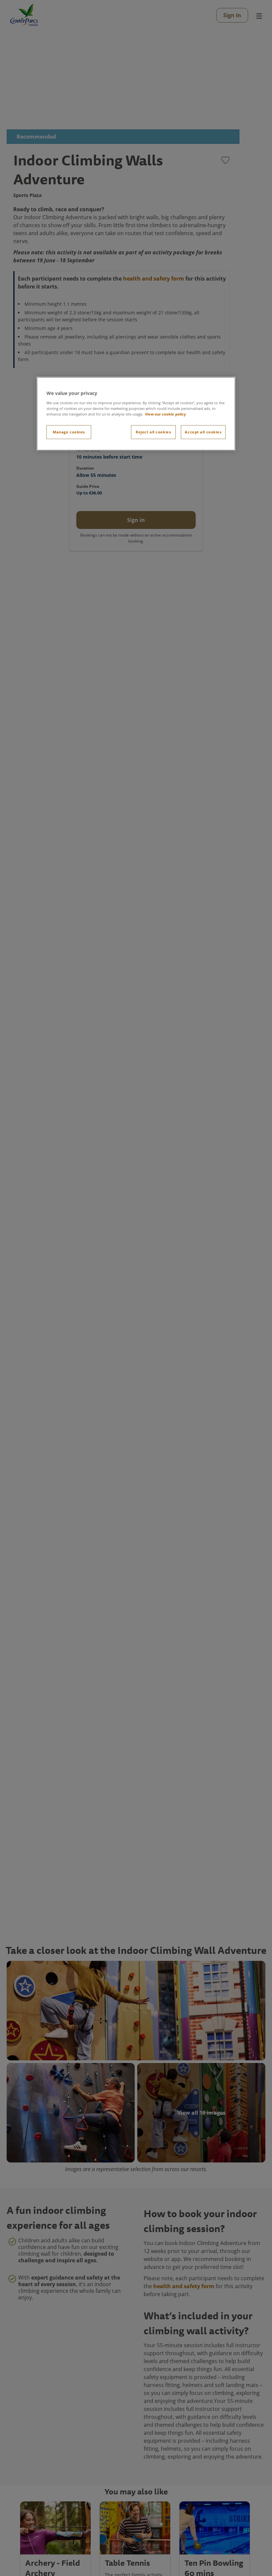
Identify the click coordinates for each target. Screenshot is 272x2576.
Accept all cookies (203, 432)
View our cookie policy (165, 414)
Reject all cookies (153, 432)
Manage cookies (69, 432)
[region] (136, 414)
